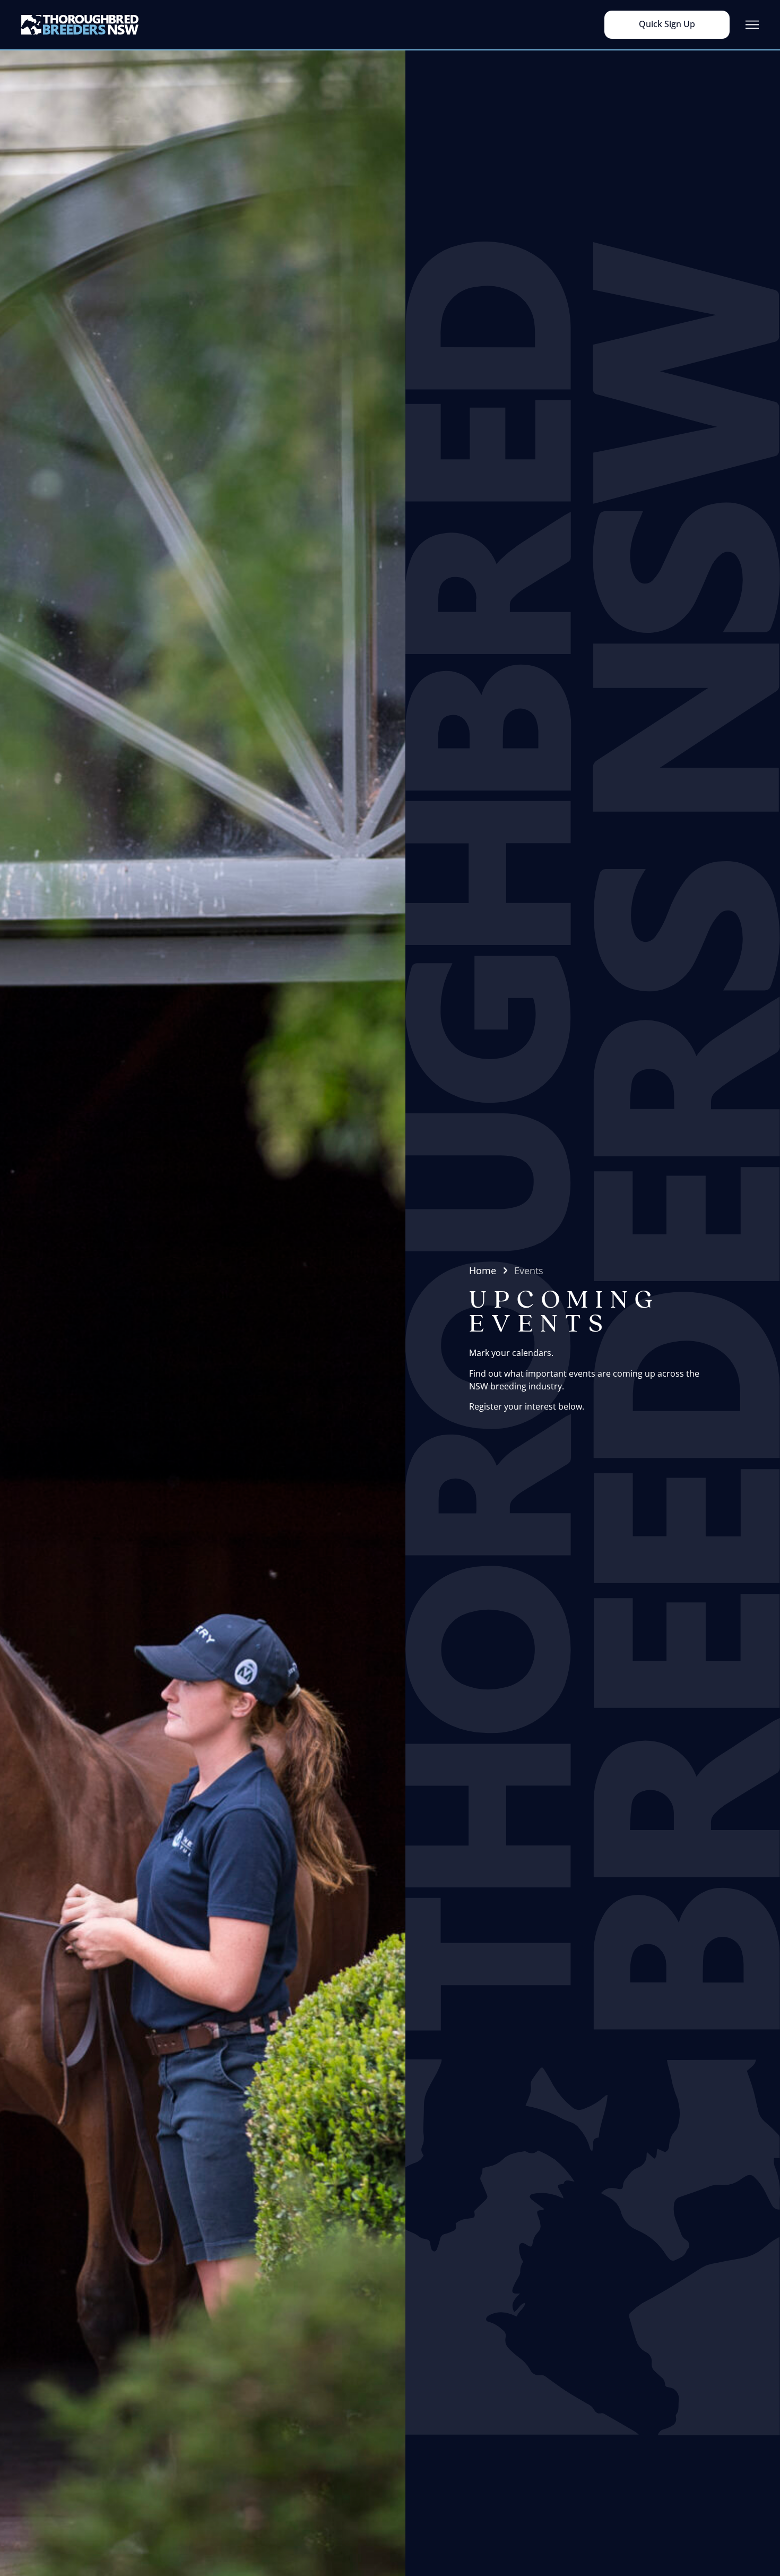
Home (483, 1270)
